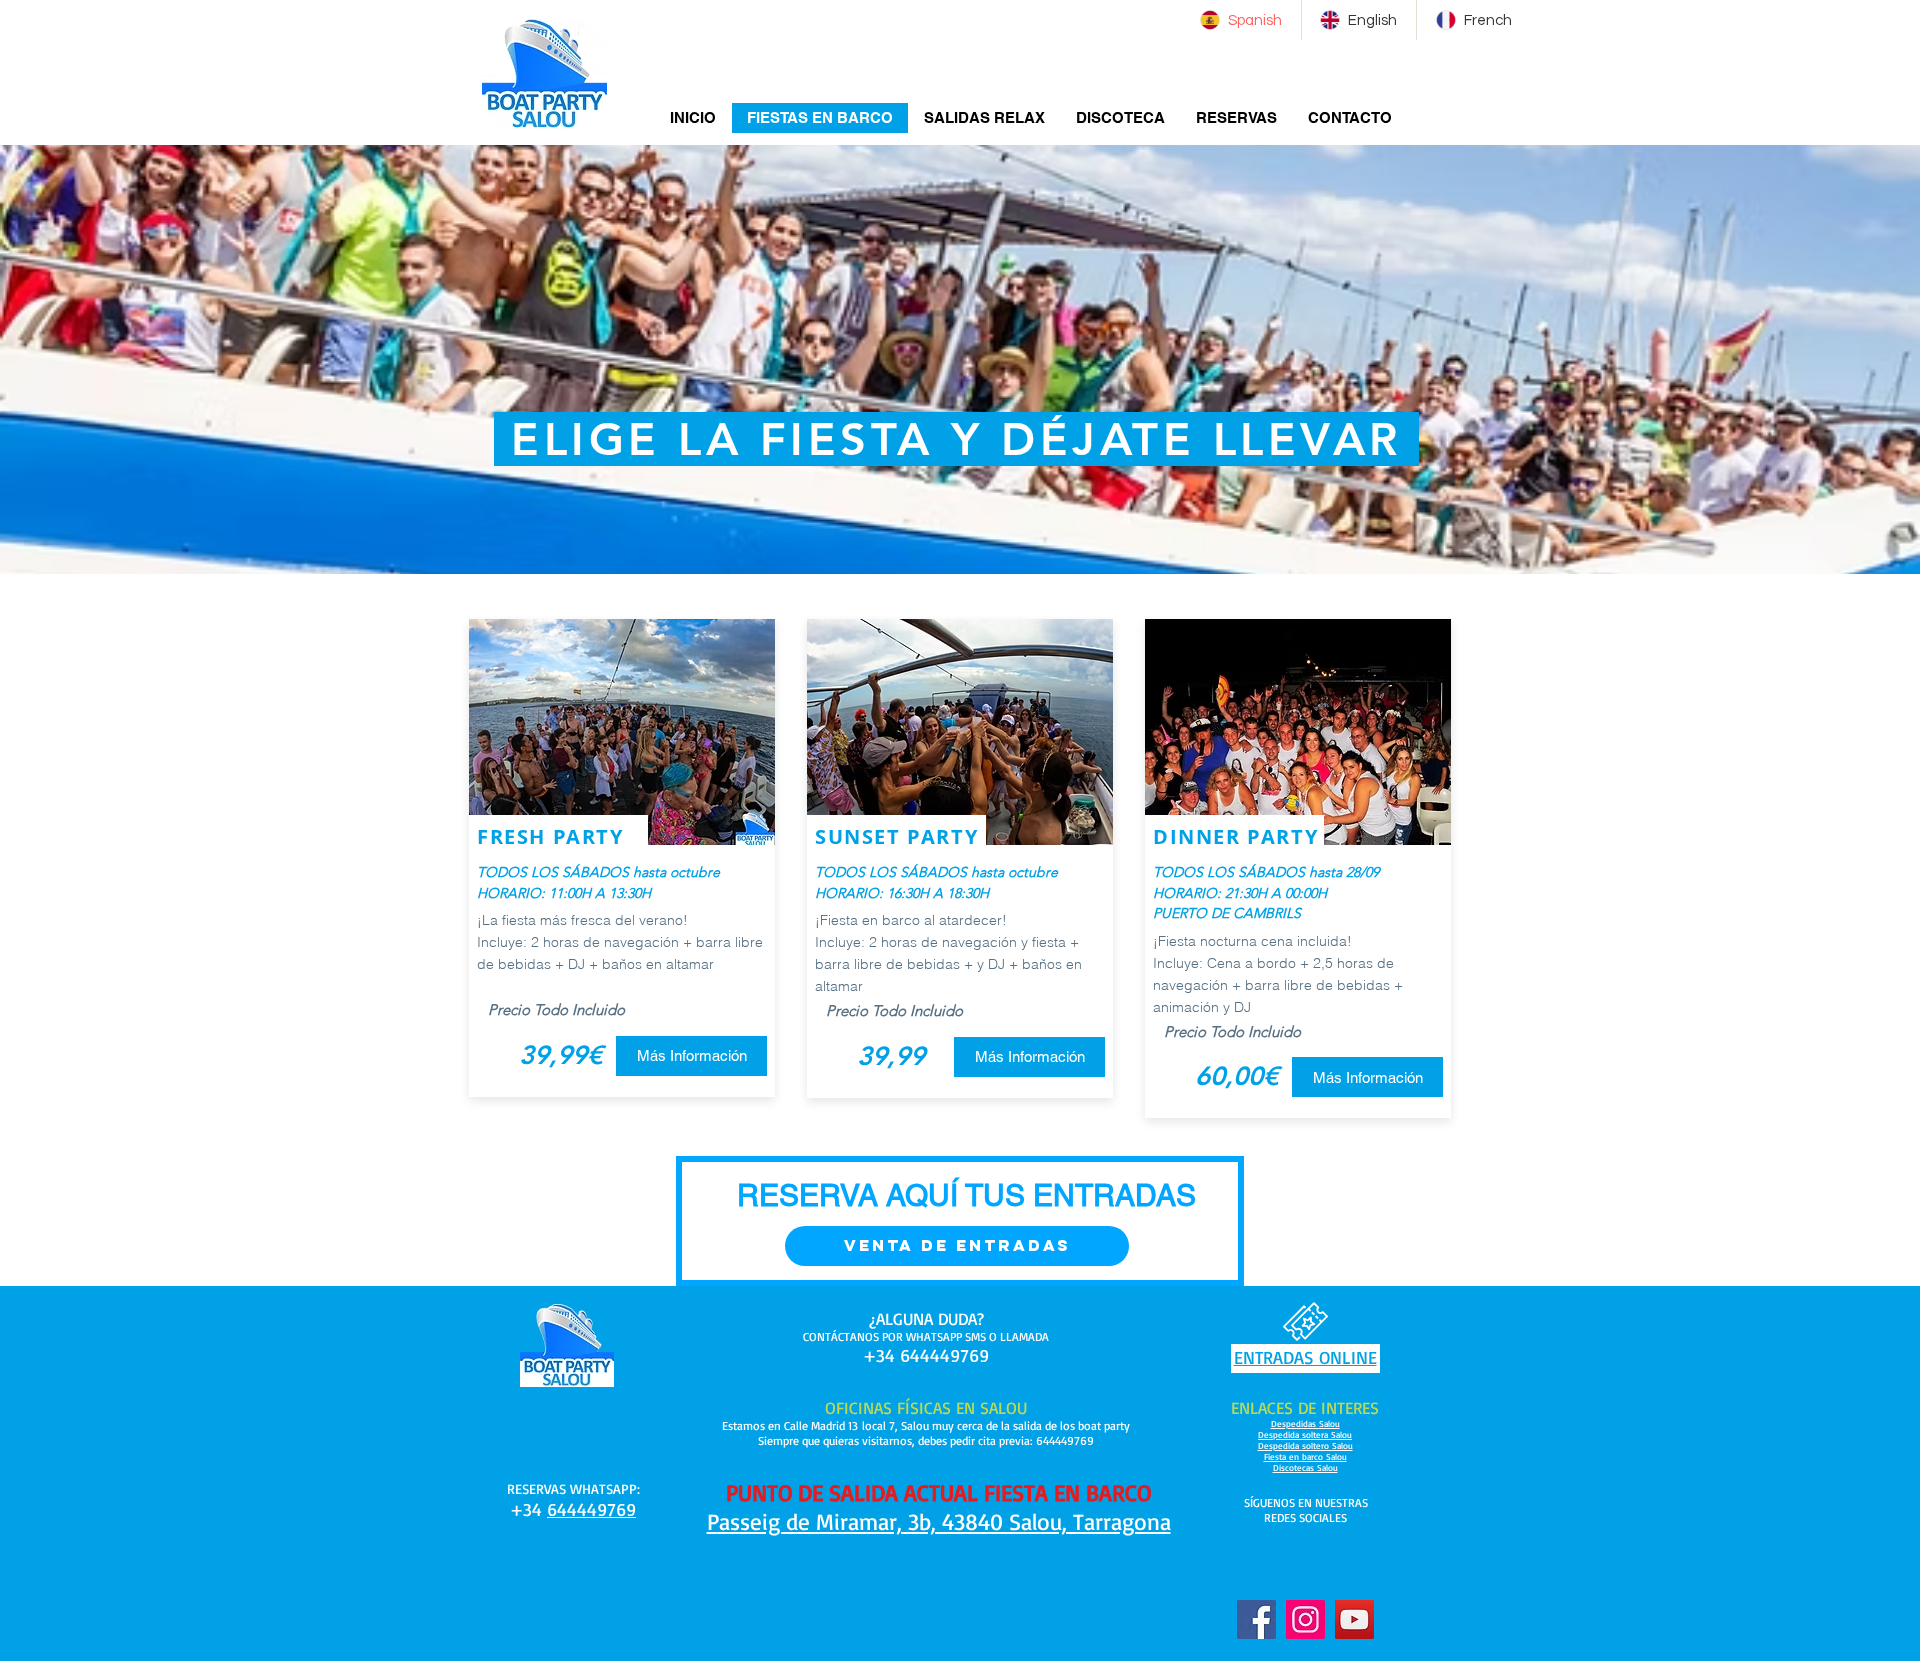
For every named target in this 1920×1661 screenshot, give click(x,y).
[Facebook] (1256, 1619)
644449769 (591, 1509)
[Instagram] (1305, 1619)
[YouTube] (1354, 1619)
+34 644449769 (926, 1355)
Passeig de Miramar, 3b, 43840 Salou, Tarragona (939, 1521)
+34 (528, 1509)
